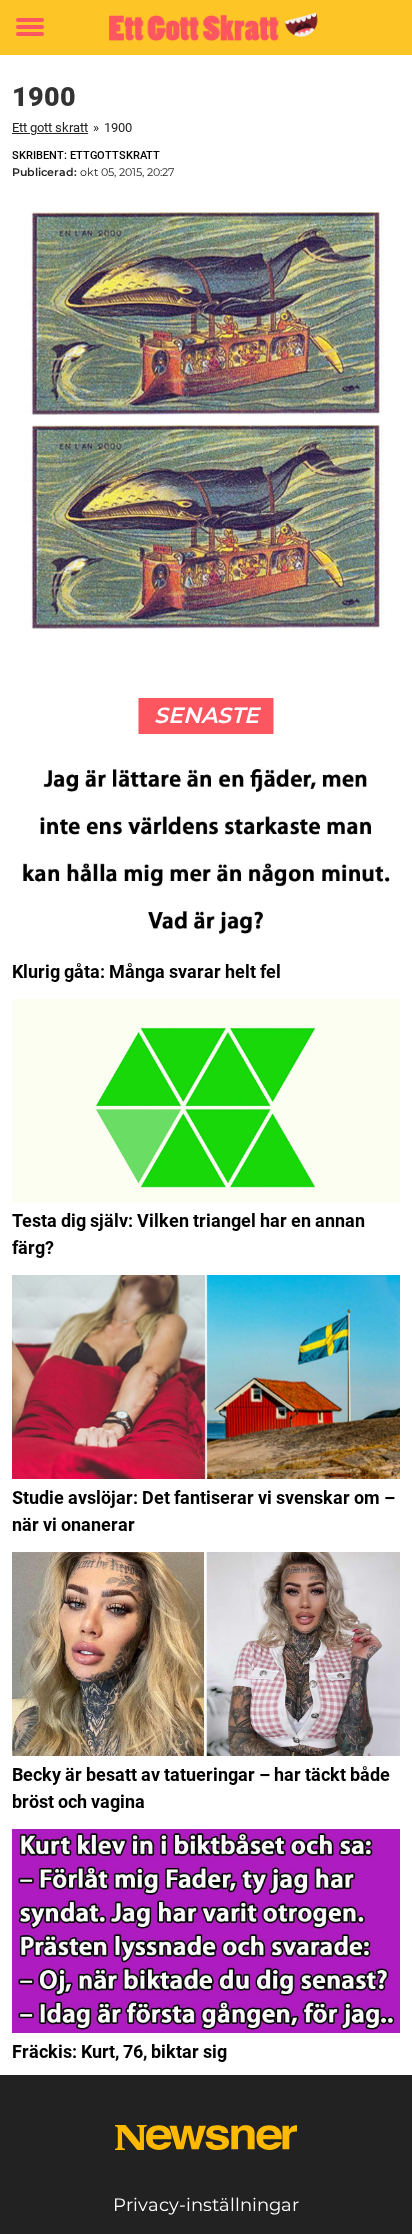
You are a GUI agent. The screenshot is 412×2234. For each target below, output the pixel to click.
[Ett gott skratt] (205, 27)
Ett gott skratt (50, 127)
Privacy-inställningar (206, 2205)
